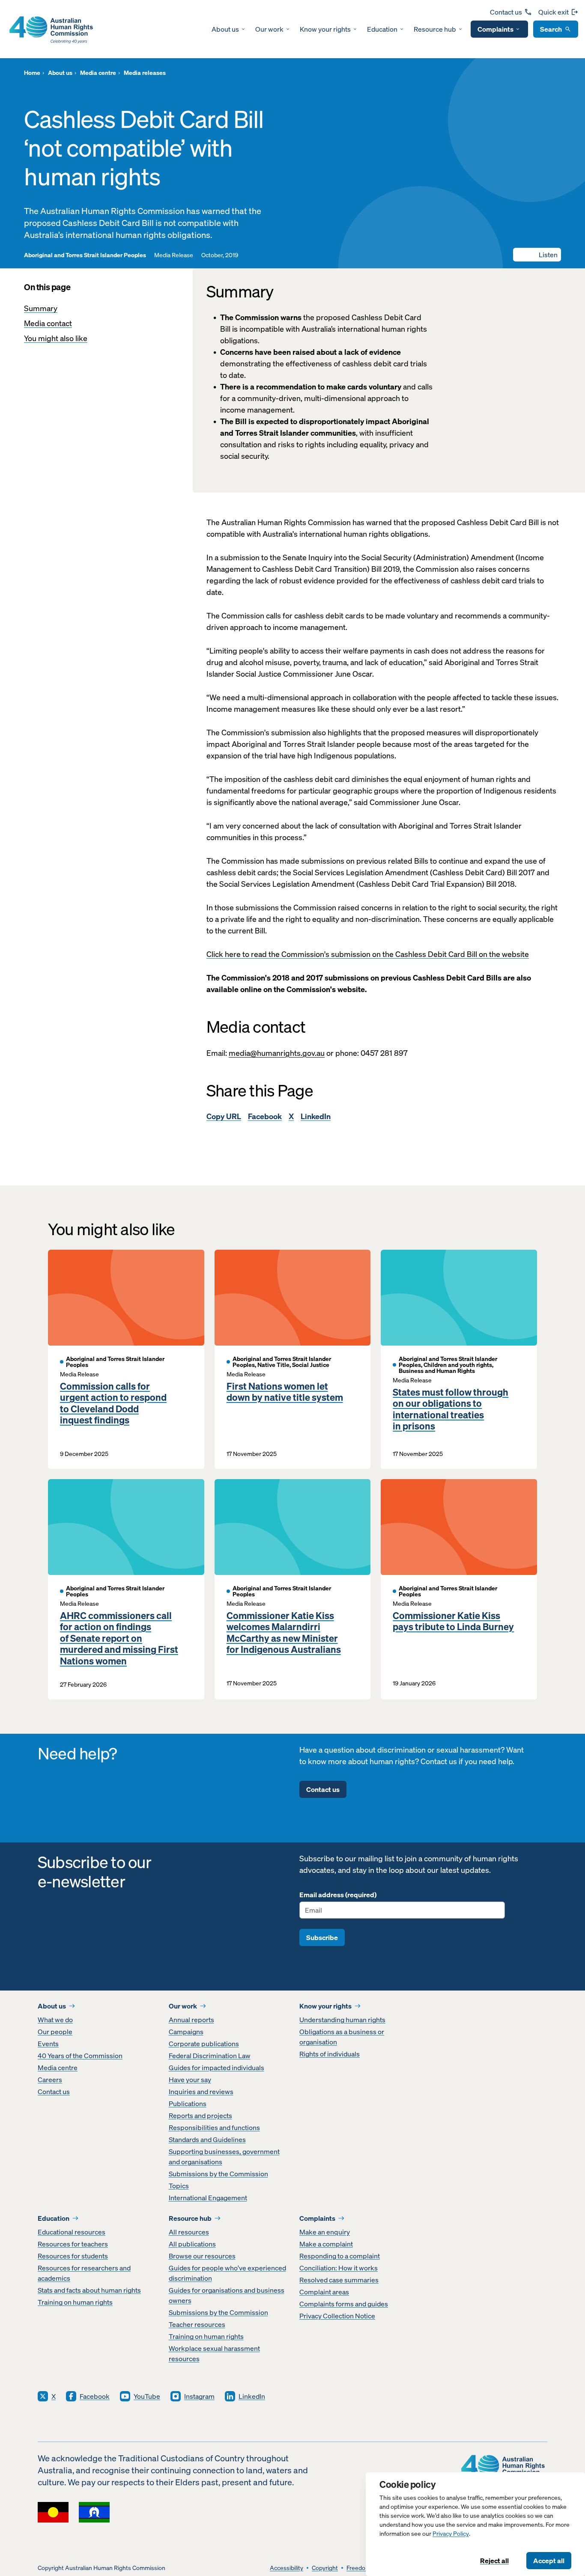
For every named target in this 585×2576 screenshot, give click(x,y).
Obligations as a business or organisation (342, 2037)
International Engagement (208, 2198)
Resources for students (73, 2256)
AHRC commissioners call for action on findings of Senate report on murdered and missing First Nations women (119, 1638)
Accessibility (287, 2568)
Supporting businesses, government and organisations (224, 2157)
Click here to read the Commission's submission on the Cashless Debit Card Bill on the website (368, 954)
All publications (192, 2244)
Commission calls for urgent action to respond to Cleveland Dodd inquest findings (113, 1403)
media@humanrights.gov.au (277, 1053)
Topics (179, 2186)
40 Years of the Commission (80, 2056)
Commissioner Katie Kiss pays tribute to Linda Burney (453, 1621)
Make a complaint (326, 2244)
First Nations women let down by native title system (285, 1392)
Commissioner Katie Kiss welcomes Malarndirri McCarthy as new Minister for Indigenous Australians (284, 1633)
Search (551, 29)
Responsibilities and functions (214, 2127)
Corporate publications (204, 2044)
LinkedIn (316, 1116)
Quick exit (554, 12)
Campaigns (186, 2032)
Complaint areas (324, 2292)
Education (382, 29)
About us (225, 29)
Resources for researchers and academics (84, 2273)
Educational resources (72, 2232)
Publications (188, 2104)
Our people (55, 2032)
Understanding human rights (342, 2020)
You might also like (56, 338)
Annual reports (191, 2020)
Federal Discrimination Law (210, 2056)
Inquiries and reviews (201, 2092)
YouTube (147, 2396)
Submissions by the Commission (218, 2174)
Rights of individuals (330, 2054)
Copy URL (224, 1116)
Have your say (190, 2080)
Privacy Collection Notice (337, 2316)
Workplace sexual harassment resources (214, 2353)
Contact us (506, 12)
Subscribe (322, 1937)
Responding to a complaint (340, 2256)
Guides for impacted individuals (216, 2068)
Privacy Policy (451, 2534)
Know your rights (325, 29)
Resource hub (435, 29)
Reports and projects (200, 2115)
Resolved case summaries (339, 2280)
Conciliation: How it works (339, 2268)
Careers (50, 2080)
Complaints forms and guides (344, 2304)
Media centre (58, 2068)
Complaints (495, 29)
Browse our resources (202, 2256)
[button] (537, 255)
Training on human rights (75, 2302)
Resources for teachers (73, 2244)
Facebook (265, 1116)
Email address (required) (338, 1895)
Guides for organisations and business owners (227, 2295)
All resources (189, 2232)
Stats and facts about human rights (89, 2290)
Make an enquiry (325, 2232)
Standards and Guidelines (207, 2139)
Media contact (48, 323)
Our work (269, 29)
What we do (55, 2020)
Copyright (325, 2568)
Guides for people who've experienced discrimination (227, 2273)
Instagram (199, 2396)
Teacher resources (197, 2324)
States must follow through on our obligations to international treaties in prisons (451, 1409)
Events (48, 2044)
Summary (41, 308)
